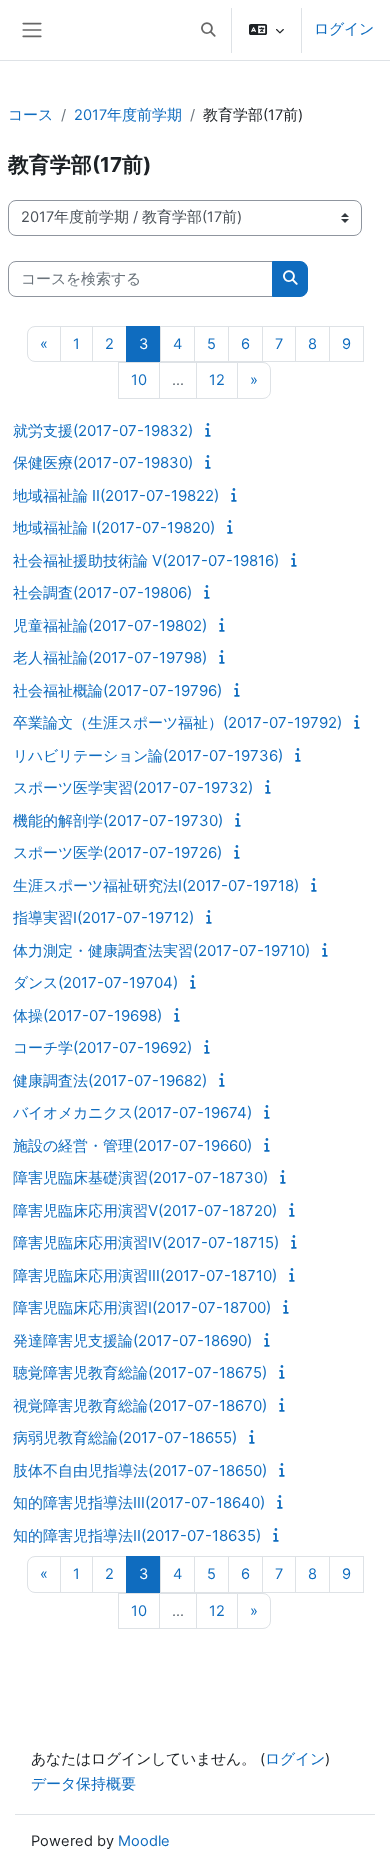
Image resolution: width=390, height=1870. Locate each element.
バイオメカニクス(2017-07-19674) (132, 1112)
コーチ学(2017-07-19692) (102, 1047)
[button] (208, 30)
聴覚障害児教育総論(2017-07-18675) (140, 1372)
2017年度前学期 (128, 115)
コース (30, 115)
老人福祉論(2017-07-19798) (110, 657)
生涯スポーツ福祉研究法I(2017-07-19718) (156, 885)
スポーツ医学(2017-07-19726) (117, 852)
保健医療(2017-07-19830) (103, 462)
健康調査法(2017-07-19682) (110, 1080)
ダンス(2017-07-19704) (95, 982)
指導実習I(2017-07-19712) (103, 917)
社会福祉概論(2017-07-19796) (117, 690)
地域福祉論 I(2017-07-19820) (114, 527)
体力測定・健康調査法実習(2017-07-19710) (161, 950)
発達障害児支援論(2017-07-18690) (132, 1340)
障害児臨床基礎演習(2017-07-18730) (140, 1177)
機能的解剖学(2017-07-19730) (118, 820)
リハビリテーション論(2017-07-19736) (148, 755)
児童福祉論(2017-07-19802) (110, 625)
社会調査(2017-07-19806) (102, 592)
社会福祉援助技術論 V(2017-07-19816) (146, 560)
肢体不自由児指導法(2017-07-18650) (140, 1470)
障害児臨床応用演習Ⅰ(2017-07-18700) (142, 1307)
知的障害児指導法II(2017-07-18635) (137, 1535)
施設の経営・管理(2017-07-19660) (132, 1145)
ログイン (344, 29)
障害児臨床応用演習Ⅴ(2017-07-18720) (145, 1210)
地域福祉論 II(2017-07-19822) (116, 495)
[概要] (211, 430)
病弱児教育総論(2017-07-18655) (125, 1437)
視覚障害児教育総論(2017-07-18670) (140, 1405)
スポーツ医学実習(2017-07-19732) (133, 787)
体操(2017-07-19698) (87, 1015)
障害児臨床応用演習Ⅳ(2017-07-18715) (146, 1242)
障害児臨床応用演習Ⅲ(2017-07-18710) (145, 1275)
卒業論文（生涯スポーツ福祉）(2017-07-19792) (177, 722)
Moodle (144, 1841)
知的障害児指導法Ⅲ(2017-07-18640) (139, 1502)
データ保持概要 (83, 1784)
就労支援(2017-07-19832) (103, 430)
